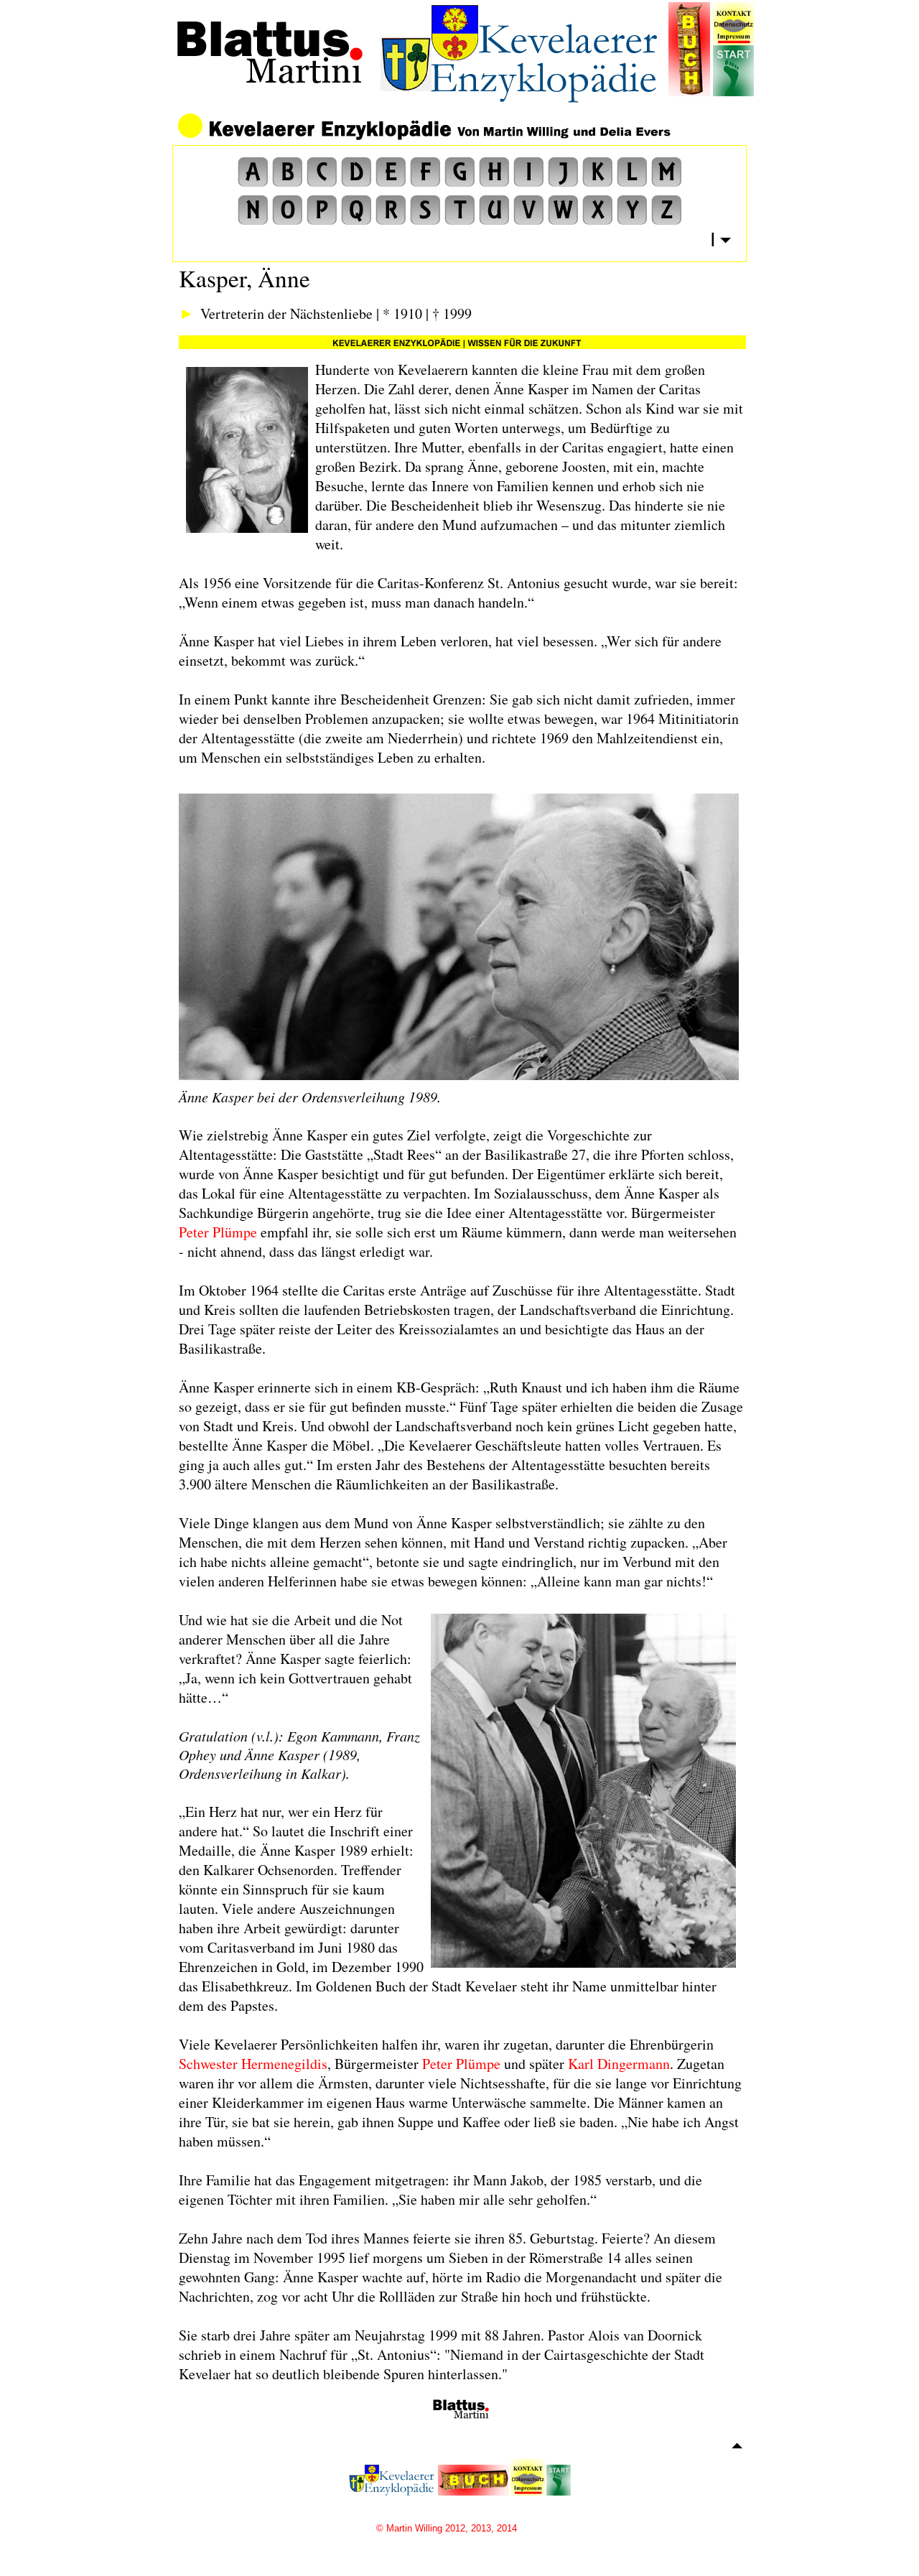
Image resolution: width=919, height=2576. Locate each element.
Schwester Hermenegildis (253, 2064)
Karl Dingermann (619, 2064)
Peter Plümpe (218, 1232)
